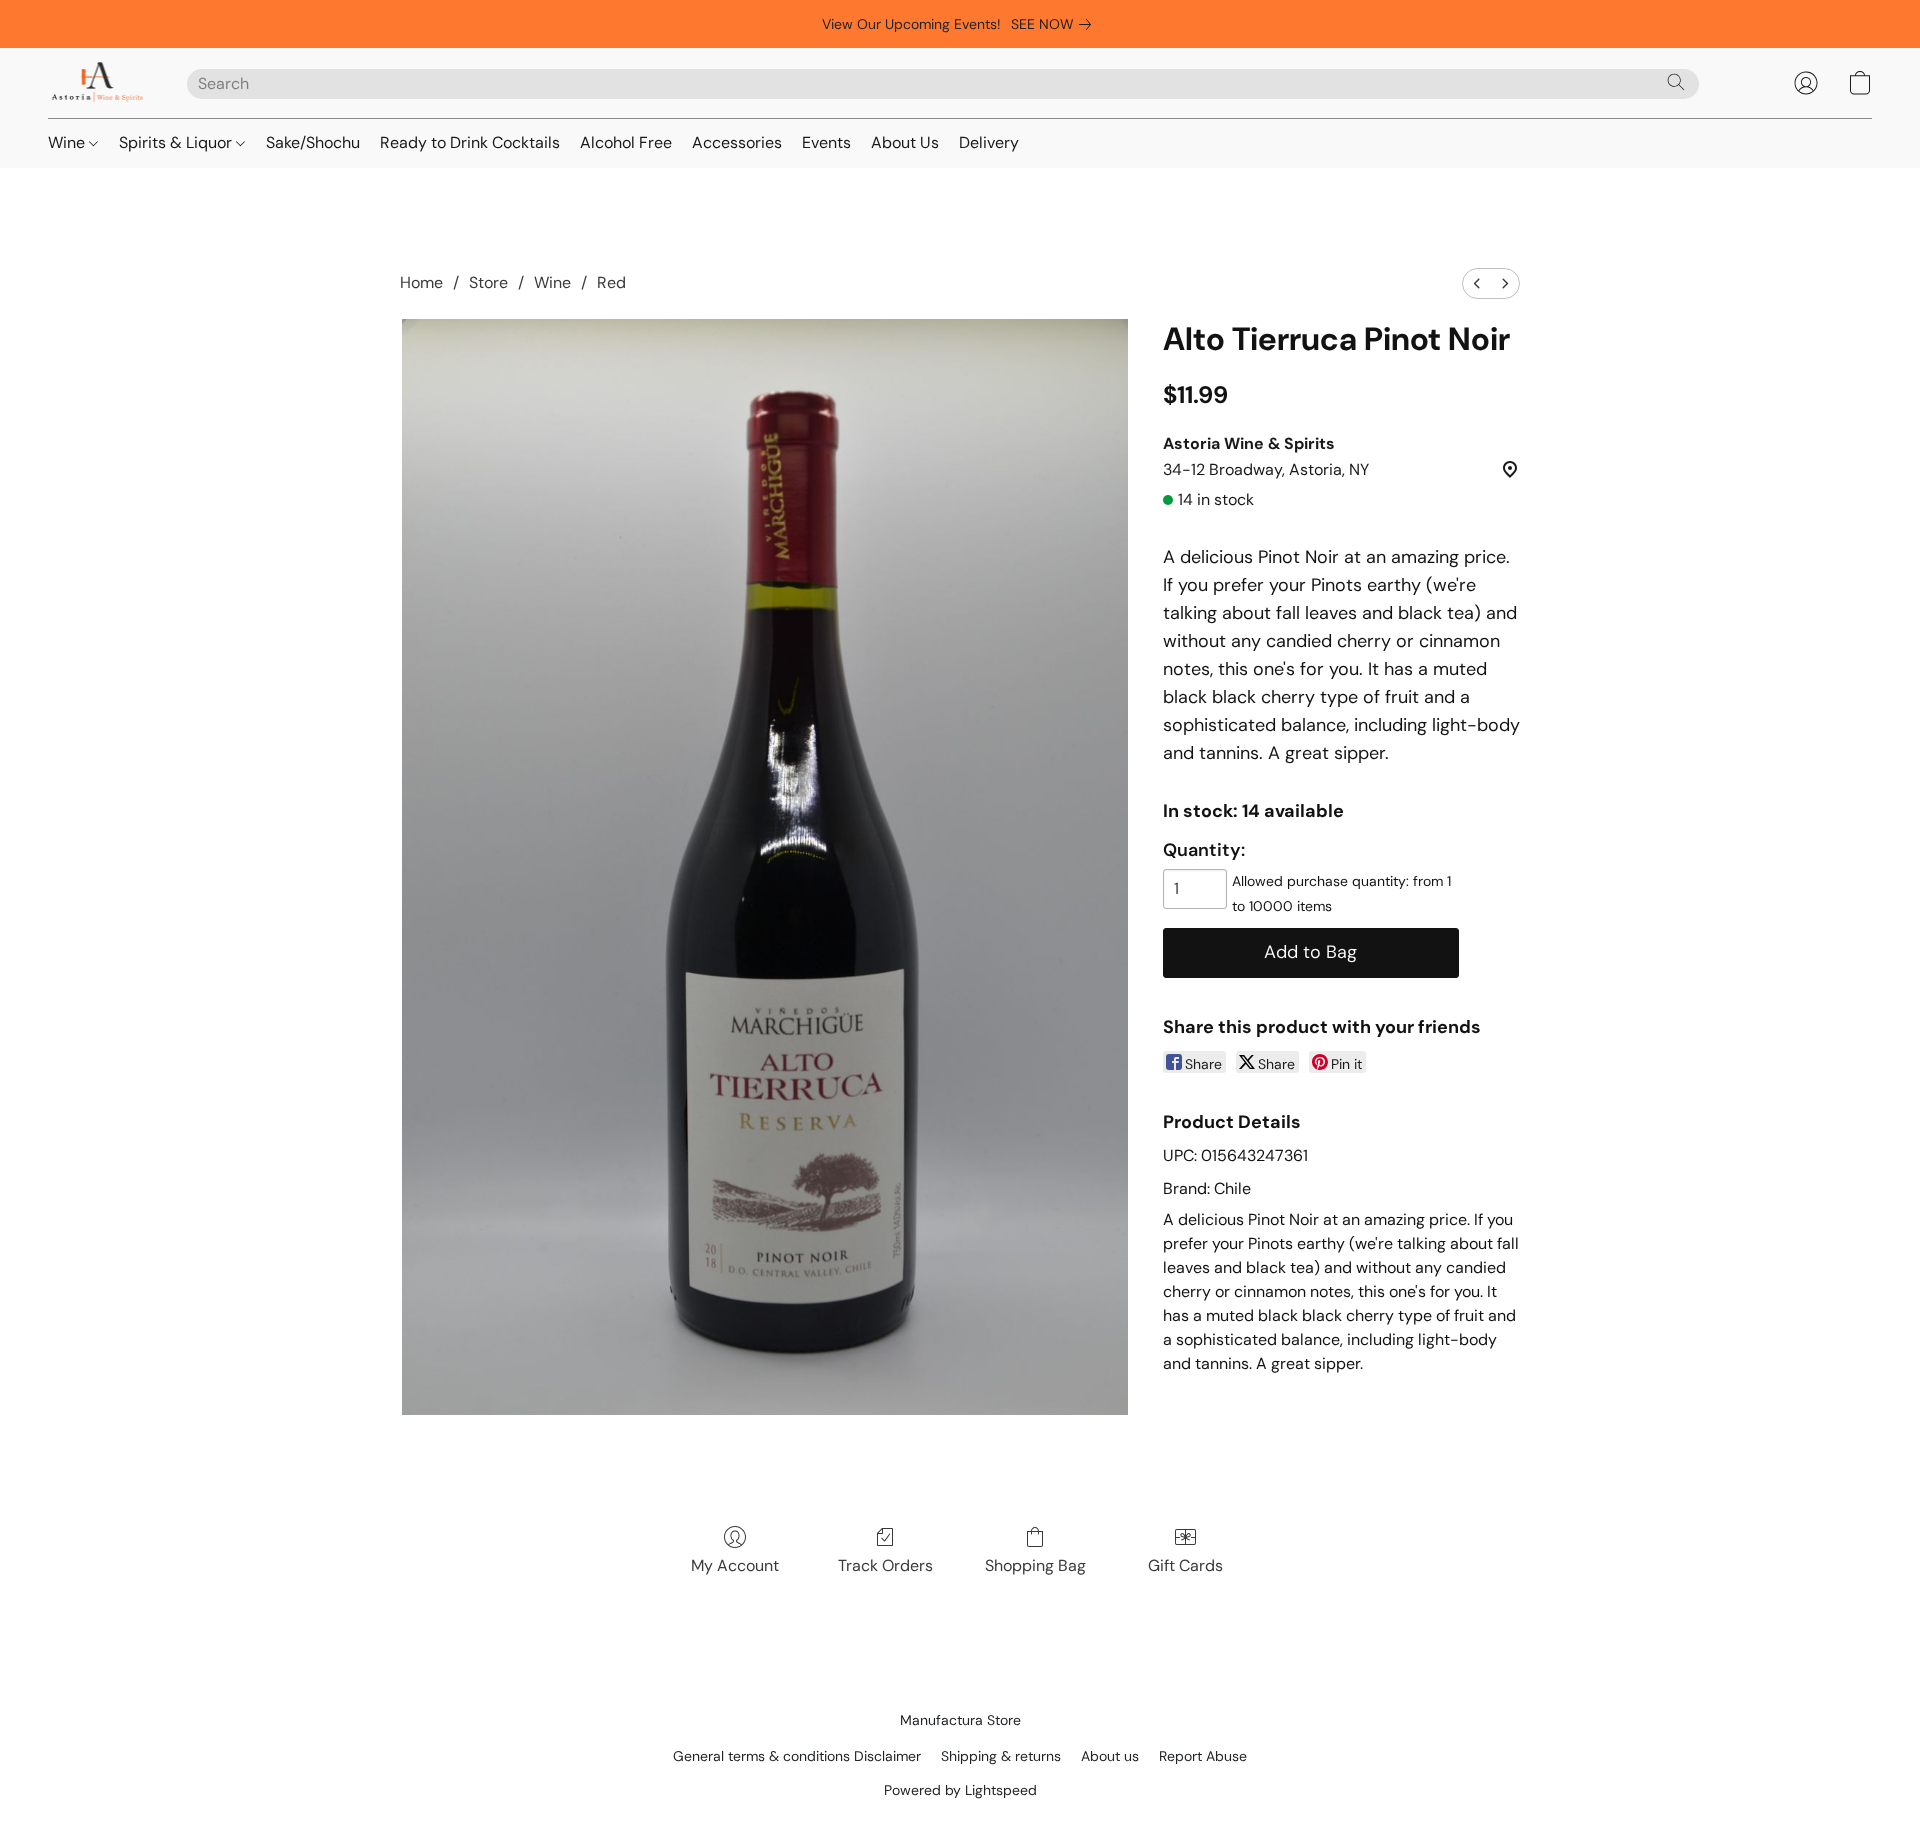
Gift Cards (1185, 1565)
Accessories (737, 142)
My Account (735, 1565)
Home (421, 282)
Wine (68, 142)
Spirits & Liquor (177, 142)
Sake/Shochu (313, 142)
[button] (97, 83)
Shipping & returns (1001, 1756)
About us (1110, 1756)
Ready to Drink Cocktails (470, 142)
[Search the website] (1676, 82)
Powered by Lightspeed (960, 1790)
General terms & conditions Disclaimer (797, 1756)
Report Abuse (1203, 1756)
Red (611, 282)
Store (488, 282)
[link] (1055, 24)
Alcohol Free (626, 142)
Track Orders (885, 1565)
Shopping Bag (1035, 1565)
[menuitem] (1477, 283)
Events (826, 142)
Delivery (989, 142)
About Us (905, 142)
